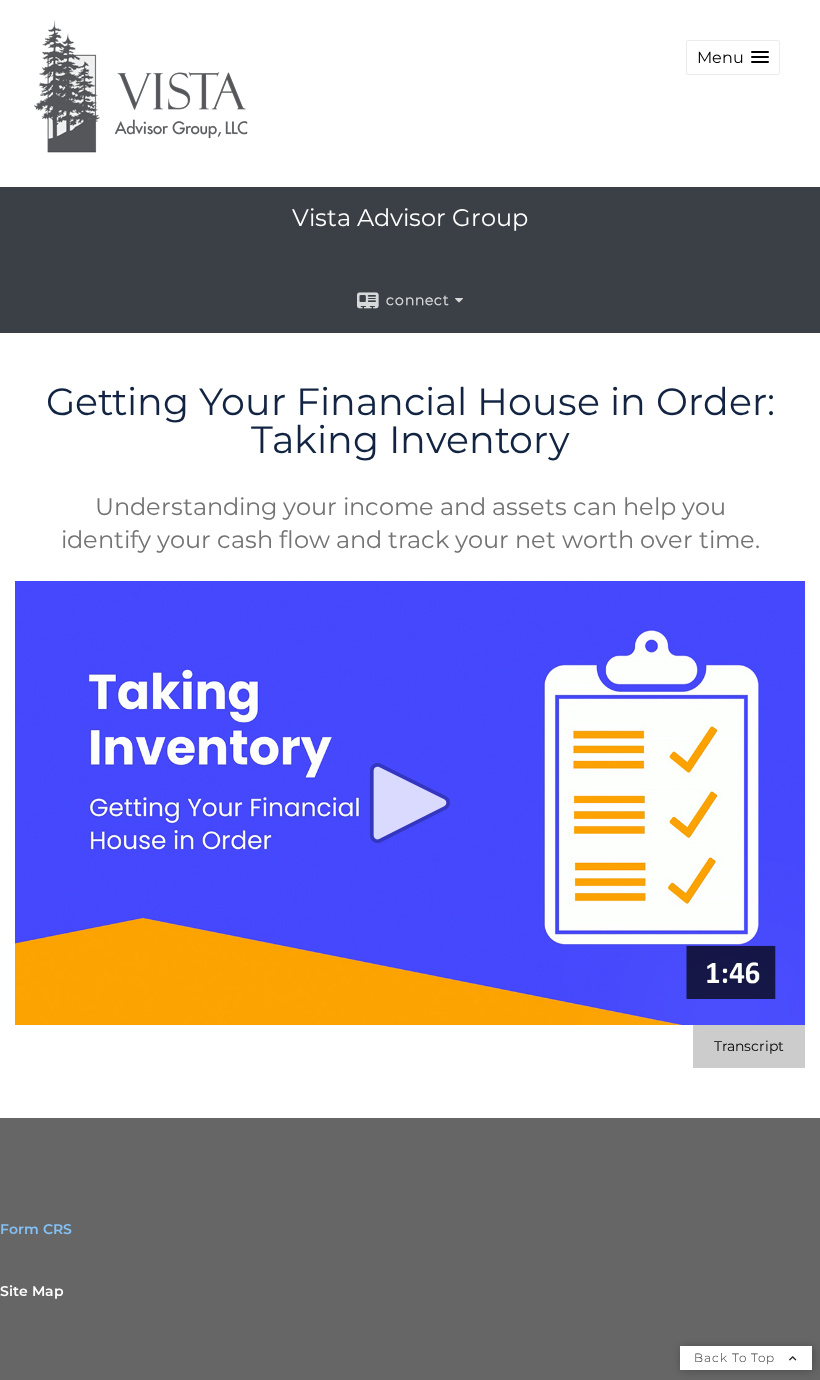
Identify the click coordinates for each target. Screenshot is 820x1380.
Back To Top (736, 1357)
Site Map (32, 1291)
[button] (733, 57)
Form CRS (36, 1229)
